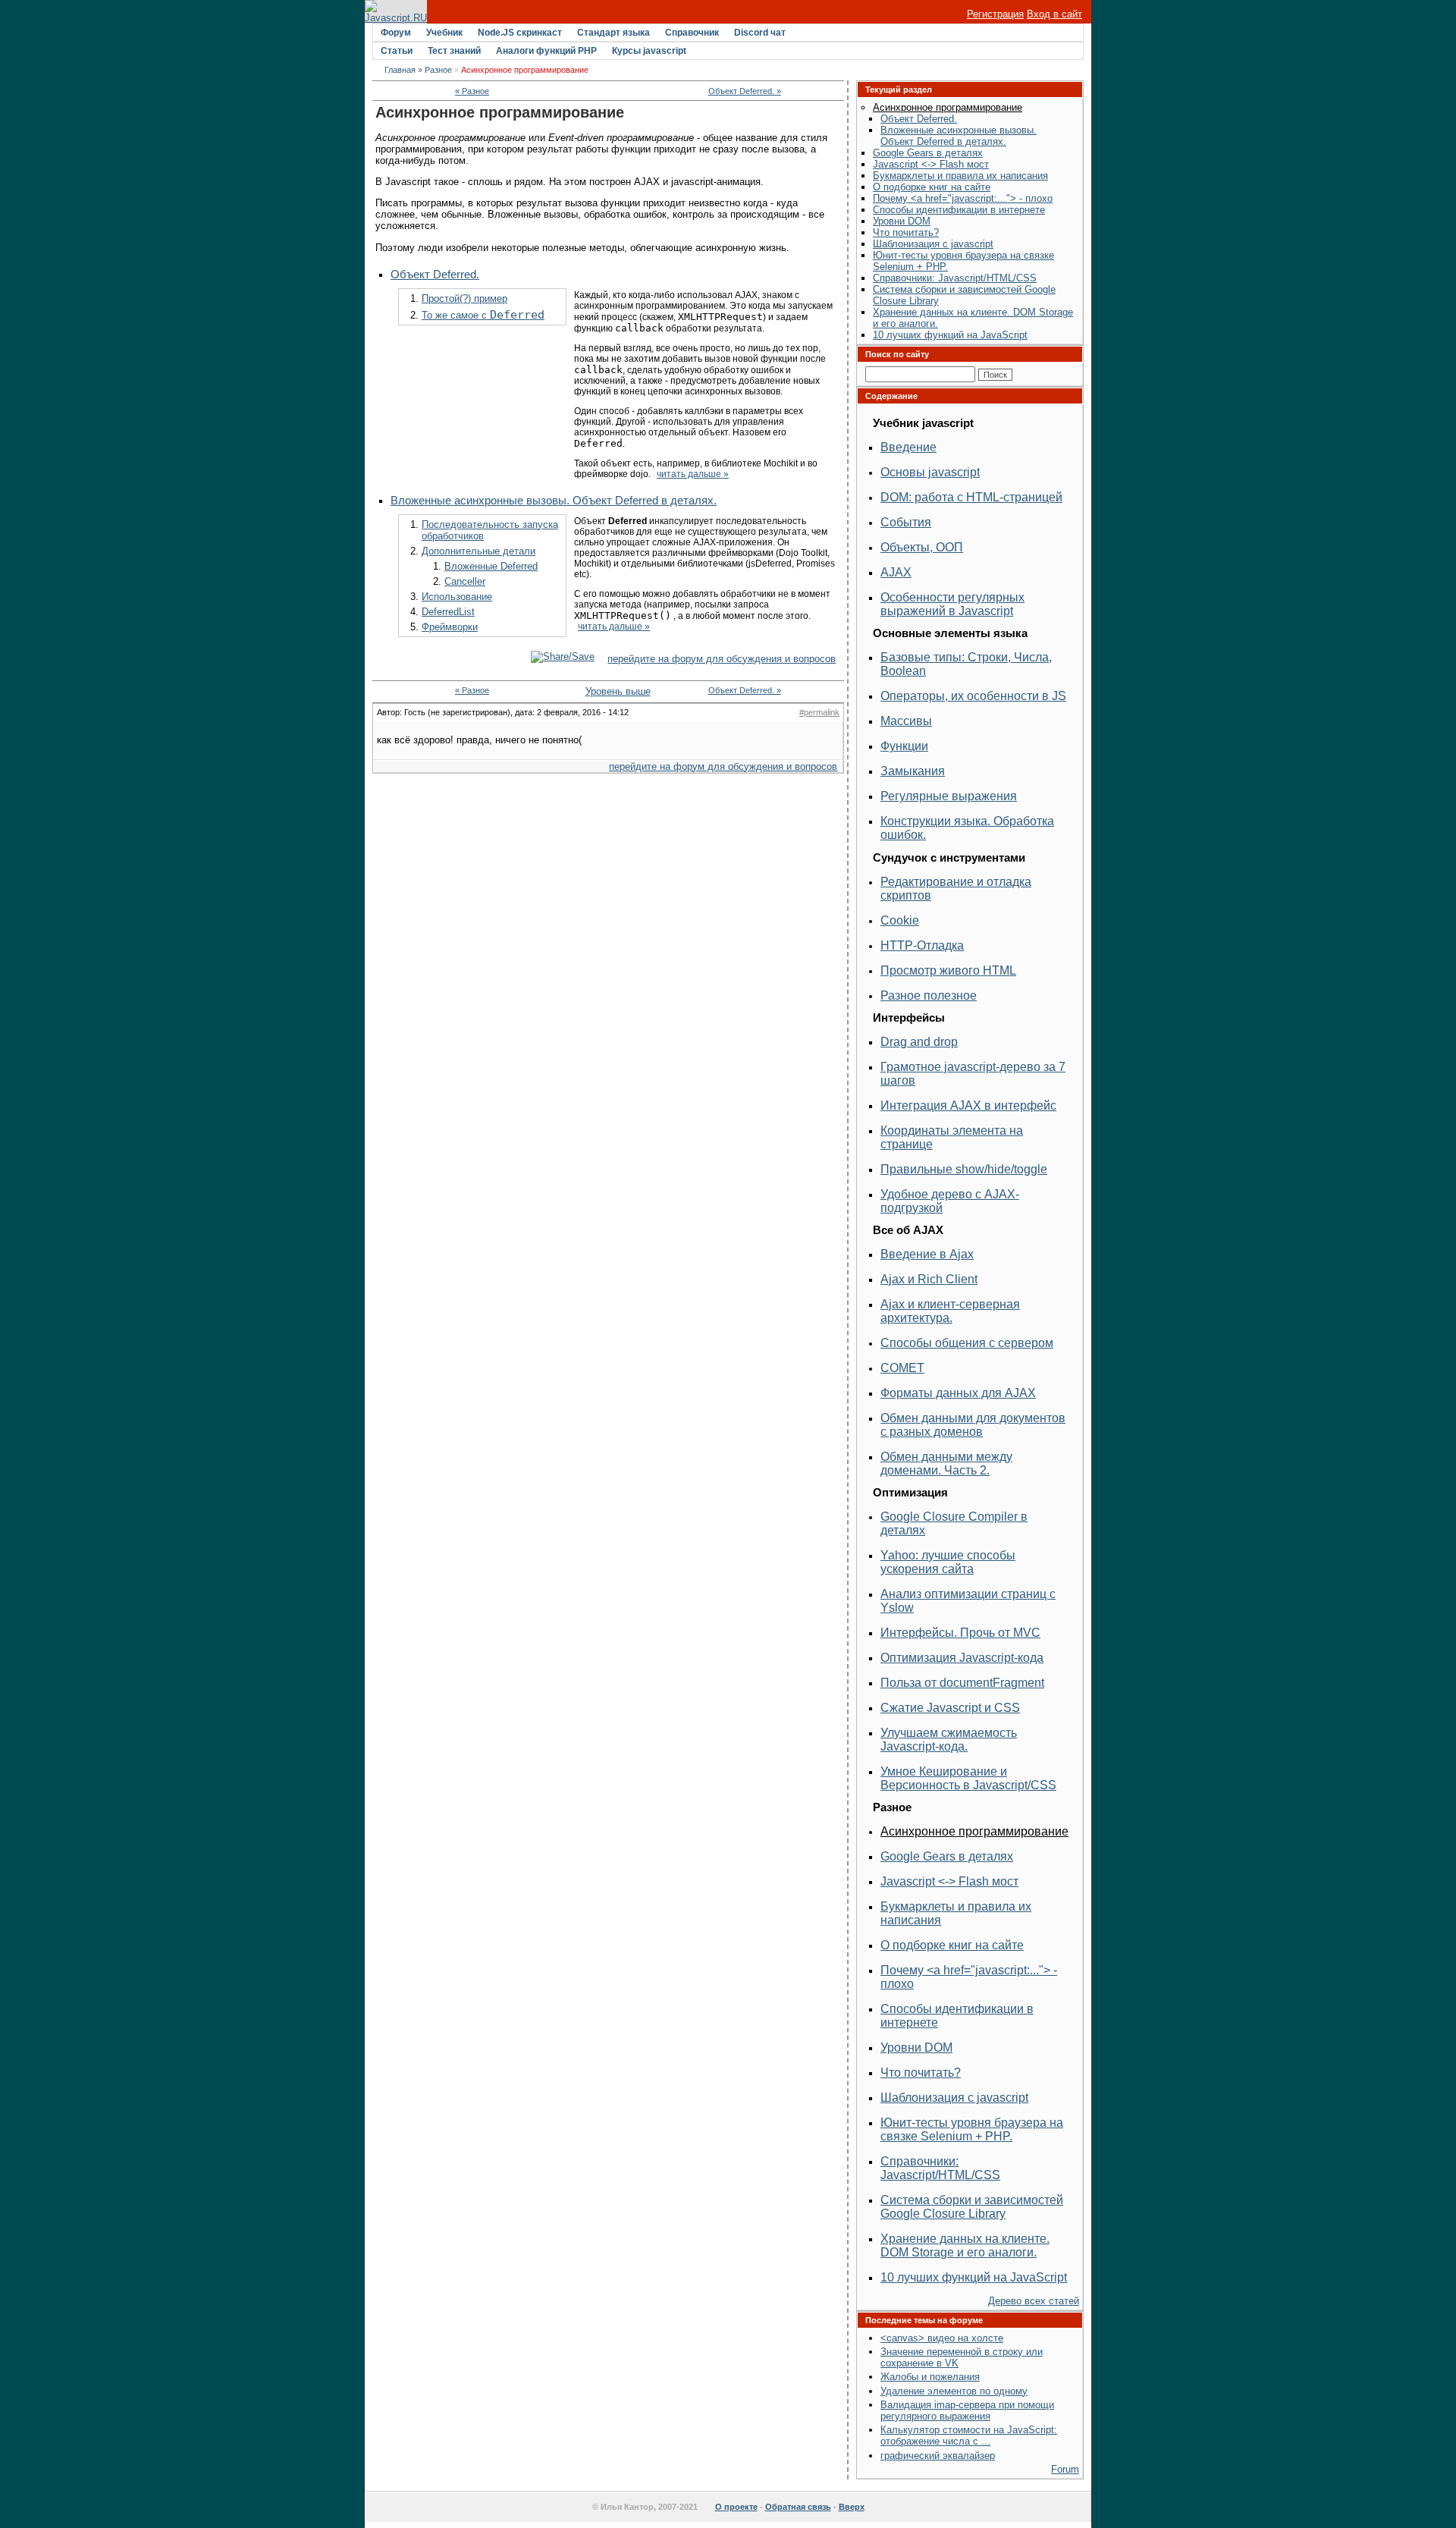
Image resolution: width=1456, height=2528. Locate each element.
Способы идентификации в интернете (959, 210)
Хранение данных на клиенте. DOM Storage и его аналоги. (965, 2245)
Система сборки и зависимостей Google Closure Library (972, 2207)
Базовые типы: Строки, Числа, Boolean (966, 664)
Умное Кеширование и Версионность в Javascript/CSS (968, 1778)
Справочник (692, 33)
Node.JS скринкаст (520, 33)
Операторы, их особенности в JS (973, 696)
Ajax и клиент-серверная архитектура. (950, 1311)
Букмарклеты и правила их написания (960, 176)
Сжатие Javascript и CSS (950, 1708)
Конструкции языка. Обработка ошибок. (967, 828)
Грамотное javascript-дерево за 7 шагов (973, 1074)
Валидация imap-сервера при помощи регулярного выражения (967, 2410)
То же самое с (483, 315)
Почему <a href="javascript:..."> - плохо (963, 198)
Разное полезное (929, 995)
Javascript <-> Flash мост (931, 164)
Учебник (444, 33)
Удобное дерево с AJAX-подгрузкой (950, 1201)
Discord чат (760, 33)
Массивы (906, 721)
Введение (908, 447)
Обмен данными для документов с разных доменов (973, 1425)
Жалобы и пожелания (930, 2377)
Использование (457, 597)
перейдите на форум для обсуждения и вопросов (722, 659)
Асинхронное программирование (948, 107)
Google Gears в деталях (928, 153)
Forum (1065, 2469)
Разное (438, 70)
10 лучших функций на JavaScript (950, 335)
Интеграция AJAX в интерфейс (968, 1105)
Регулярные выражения (949, 796)
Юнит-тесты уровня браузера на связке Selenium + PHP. (972, 2129)
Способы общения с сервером (967, 1343)
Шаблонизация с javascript (933, 244)
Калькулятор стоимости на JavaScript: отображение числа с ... (969, 2435)
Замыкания (913, 771)
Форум (396, 33)
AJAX (896, 572)
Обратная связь (798, 2507)
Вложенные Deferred (491, 566)
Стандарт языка (613, 33)
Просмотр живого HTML (948, 970)
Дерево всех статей (1034, 2301)
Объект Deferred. (435, 275)
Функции (904, 746)
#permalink (819, 712)
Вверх (852, 2507)
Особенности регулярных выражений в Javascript (952, 604)
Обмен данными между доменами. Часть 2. (946, 1463)
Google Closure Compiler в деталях (954, 1523)
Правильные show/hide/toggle (964, 1169)
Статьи (397, 51)
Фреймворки (450, 627)
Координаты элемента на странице (952, 1137)
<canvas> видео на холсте (942, 2338)
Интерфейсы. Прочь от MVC (960, 1633)
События (906, 522)
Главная (400, 70)
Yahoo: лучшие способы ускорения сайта (948, 1562)
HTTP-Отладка (922, 945)
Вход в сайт (1054, 14)
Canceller (465, 581)
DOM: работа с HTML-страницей (971, 497)
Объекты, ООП (922, 547)
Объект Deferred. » (745, 91)
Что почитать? (906, 232)
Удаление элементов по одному (954, 2391)
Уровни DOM (902, 221)
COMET (902, 1368)
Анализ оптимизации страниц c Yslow (968, 1601)
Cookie (900, 920)
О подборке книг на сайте (932, 187)
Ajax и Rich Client (929, 1279)
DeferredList (448, 612)
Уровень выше (609, 691)
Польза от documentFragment (962, 1683)
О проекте (736, 2507)
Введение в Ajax (927, 1254)
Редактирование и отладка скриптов (956, 889)
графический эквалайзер (938, 2456)
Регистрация (995, 14)
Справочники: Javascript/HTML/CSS (955, 278)
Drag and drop (919, 1042)
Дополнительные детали (479, 551)
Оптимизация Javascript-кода (962, 1658)
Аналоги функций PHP (546, 51)
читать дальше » (693, 474)
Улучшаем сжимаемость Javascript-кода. (949, 1740)
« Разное (472, 91)
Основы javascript (930, 472)
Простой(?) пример (464, 298)
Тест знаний (454, 51)
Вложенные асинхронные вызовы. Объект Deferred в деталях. (554, 501)
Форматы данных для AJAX (958, 1393)
